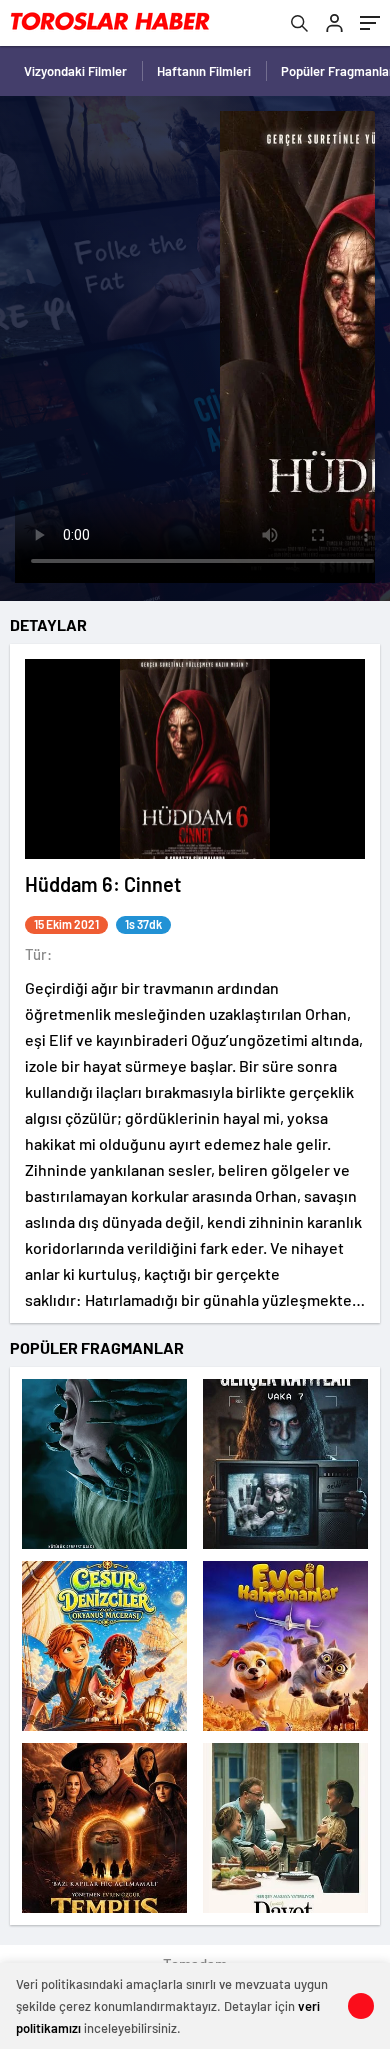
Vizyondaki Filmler (75, 71)
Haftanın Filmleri (204, 71)
